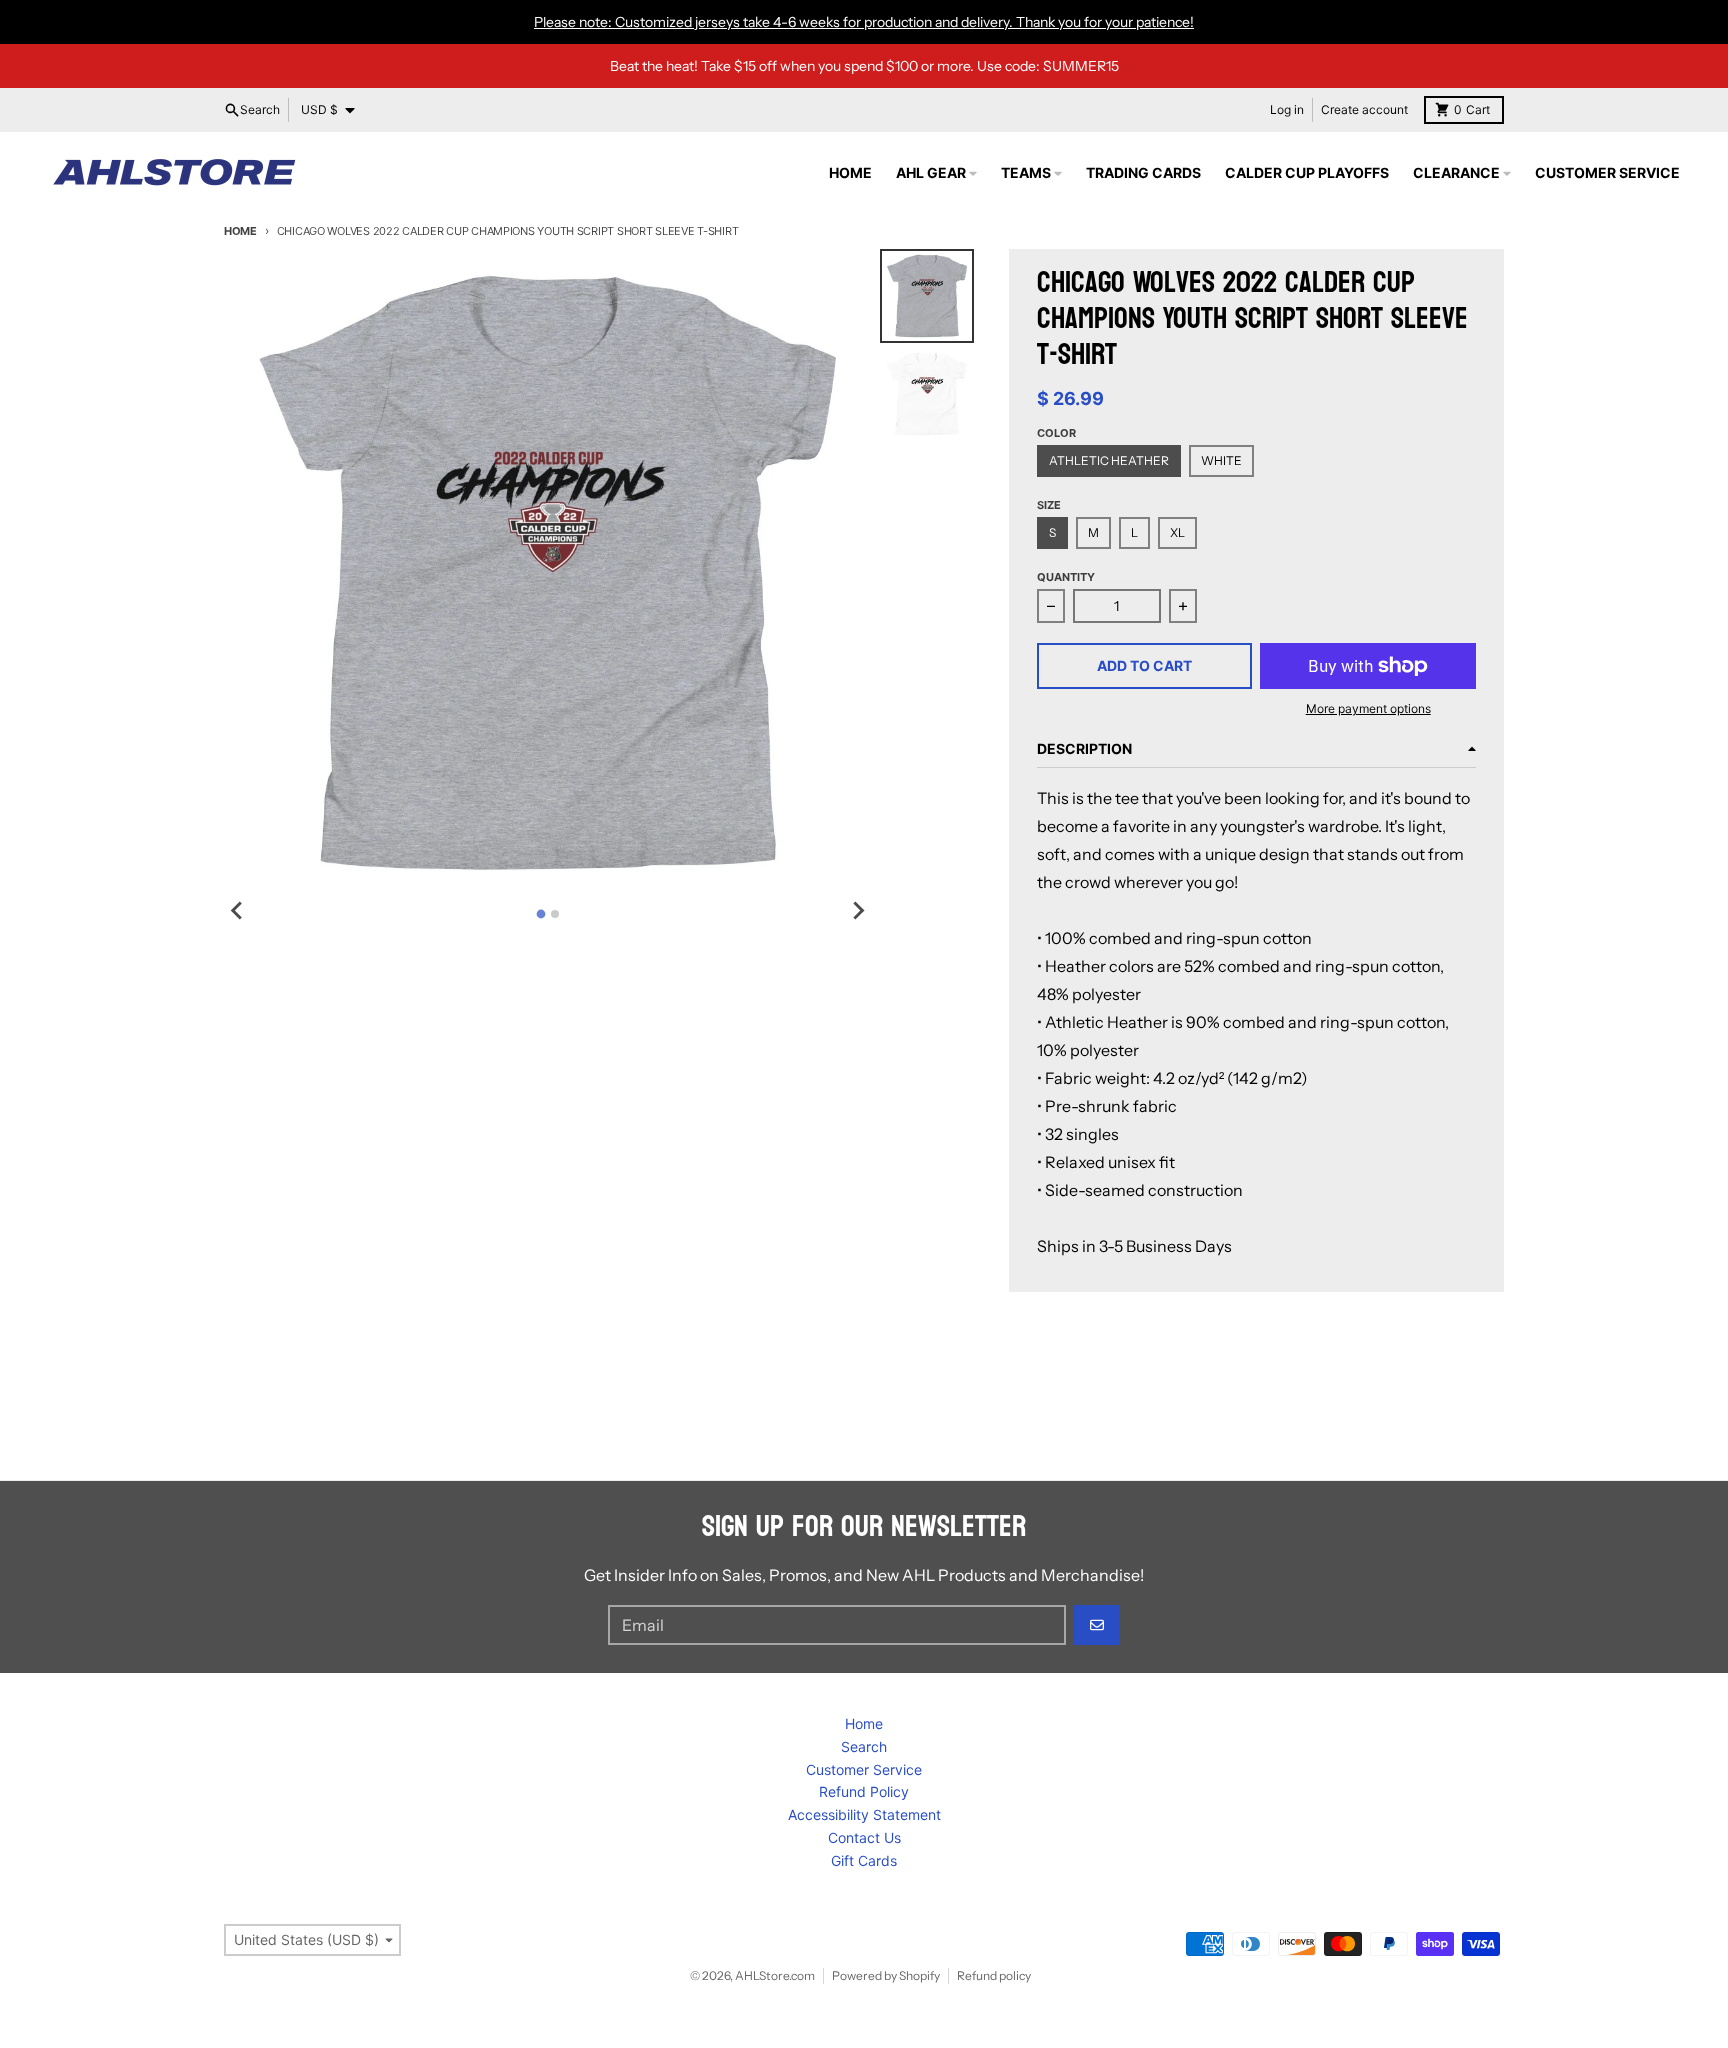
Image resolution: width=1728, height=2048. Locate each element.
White (1221, 460)
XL (1177, 532)
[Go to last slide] (238, 911)
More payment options (1368, 708)
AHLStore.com (775, 1975)
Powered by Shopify (886, 1975)
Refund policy (994, 1975)
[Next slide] (858, 911)
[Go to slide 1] (540, 913)
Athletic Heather (1109, 460)
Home (240, 231)
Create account (1364, 109)
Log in (1287, 109)
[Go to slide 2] (555, 914)
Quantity (1066, 577)
